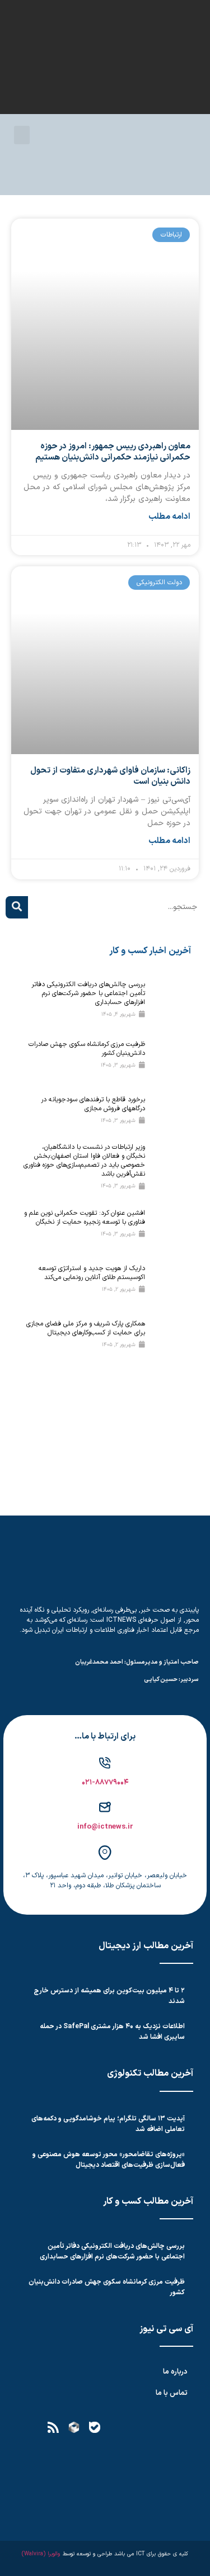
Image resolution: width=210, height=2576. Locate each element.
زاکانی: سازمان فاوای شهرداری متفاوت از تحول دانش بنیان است (110, 776)
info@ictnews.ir (105, 1827)
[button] (22, 135)
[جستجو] (17, 907)
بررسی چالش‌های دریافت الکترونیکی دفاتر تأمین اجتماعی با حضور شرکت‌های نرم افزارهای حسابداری (88, 993)
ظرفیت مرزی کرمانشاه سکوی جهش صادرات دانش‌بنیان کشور (87, 1049)
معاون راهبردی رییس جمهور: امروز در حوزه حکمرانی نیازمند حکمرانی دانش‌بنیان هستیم (113, 452)
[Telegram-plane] (136, 2427)
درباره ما (175, 2372)
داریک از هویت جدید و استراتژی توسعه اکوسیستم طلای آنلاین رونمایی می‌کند (92, 1273)
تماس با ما (172, 2393)
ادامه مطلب (169, 517)
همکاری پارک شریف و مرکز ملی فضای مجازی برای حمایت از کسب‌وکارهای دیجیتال (86, 1328)
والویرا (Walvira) (41, 2554)
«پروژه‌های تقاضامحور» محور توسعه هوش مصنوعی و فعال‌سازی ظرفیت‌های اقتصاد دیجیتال (109, 2160)
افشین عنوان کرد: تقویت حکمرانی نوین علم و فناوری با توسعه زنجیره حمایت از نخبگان (85, 1218)
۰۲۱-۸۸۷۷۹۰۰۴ (105, 1783)
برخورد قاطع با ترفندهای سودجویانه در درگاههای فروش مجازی (93, 1104)
